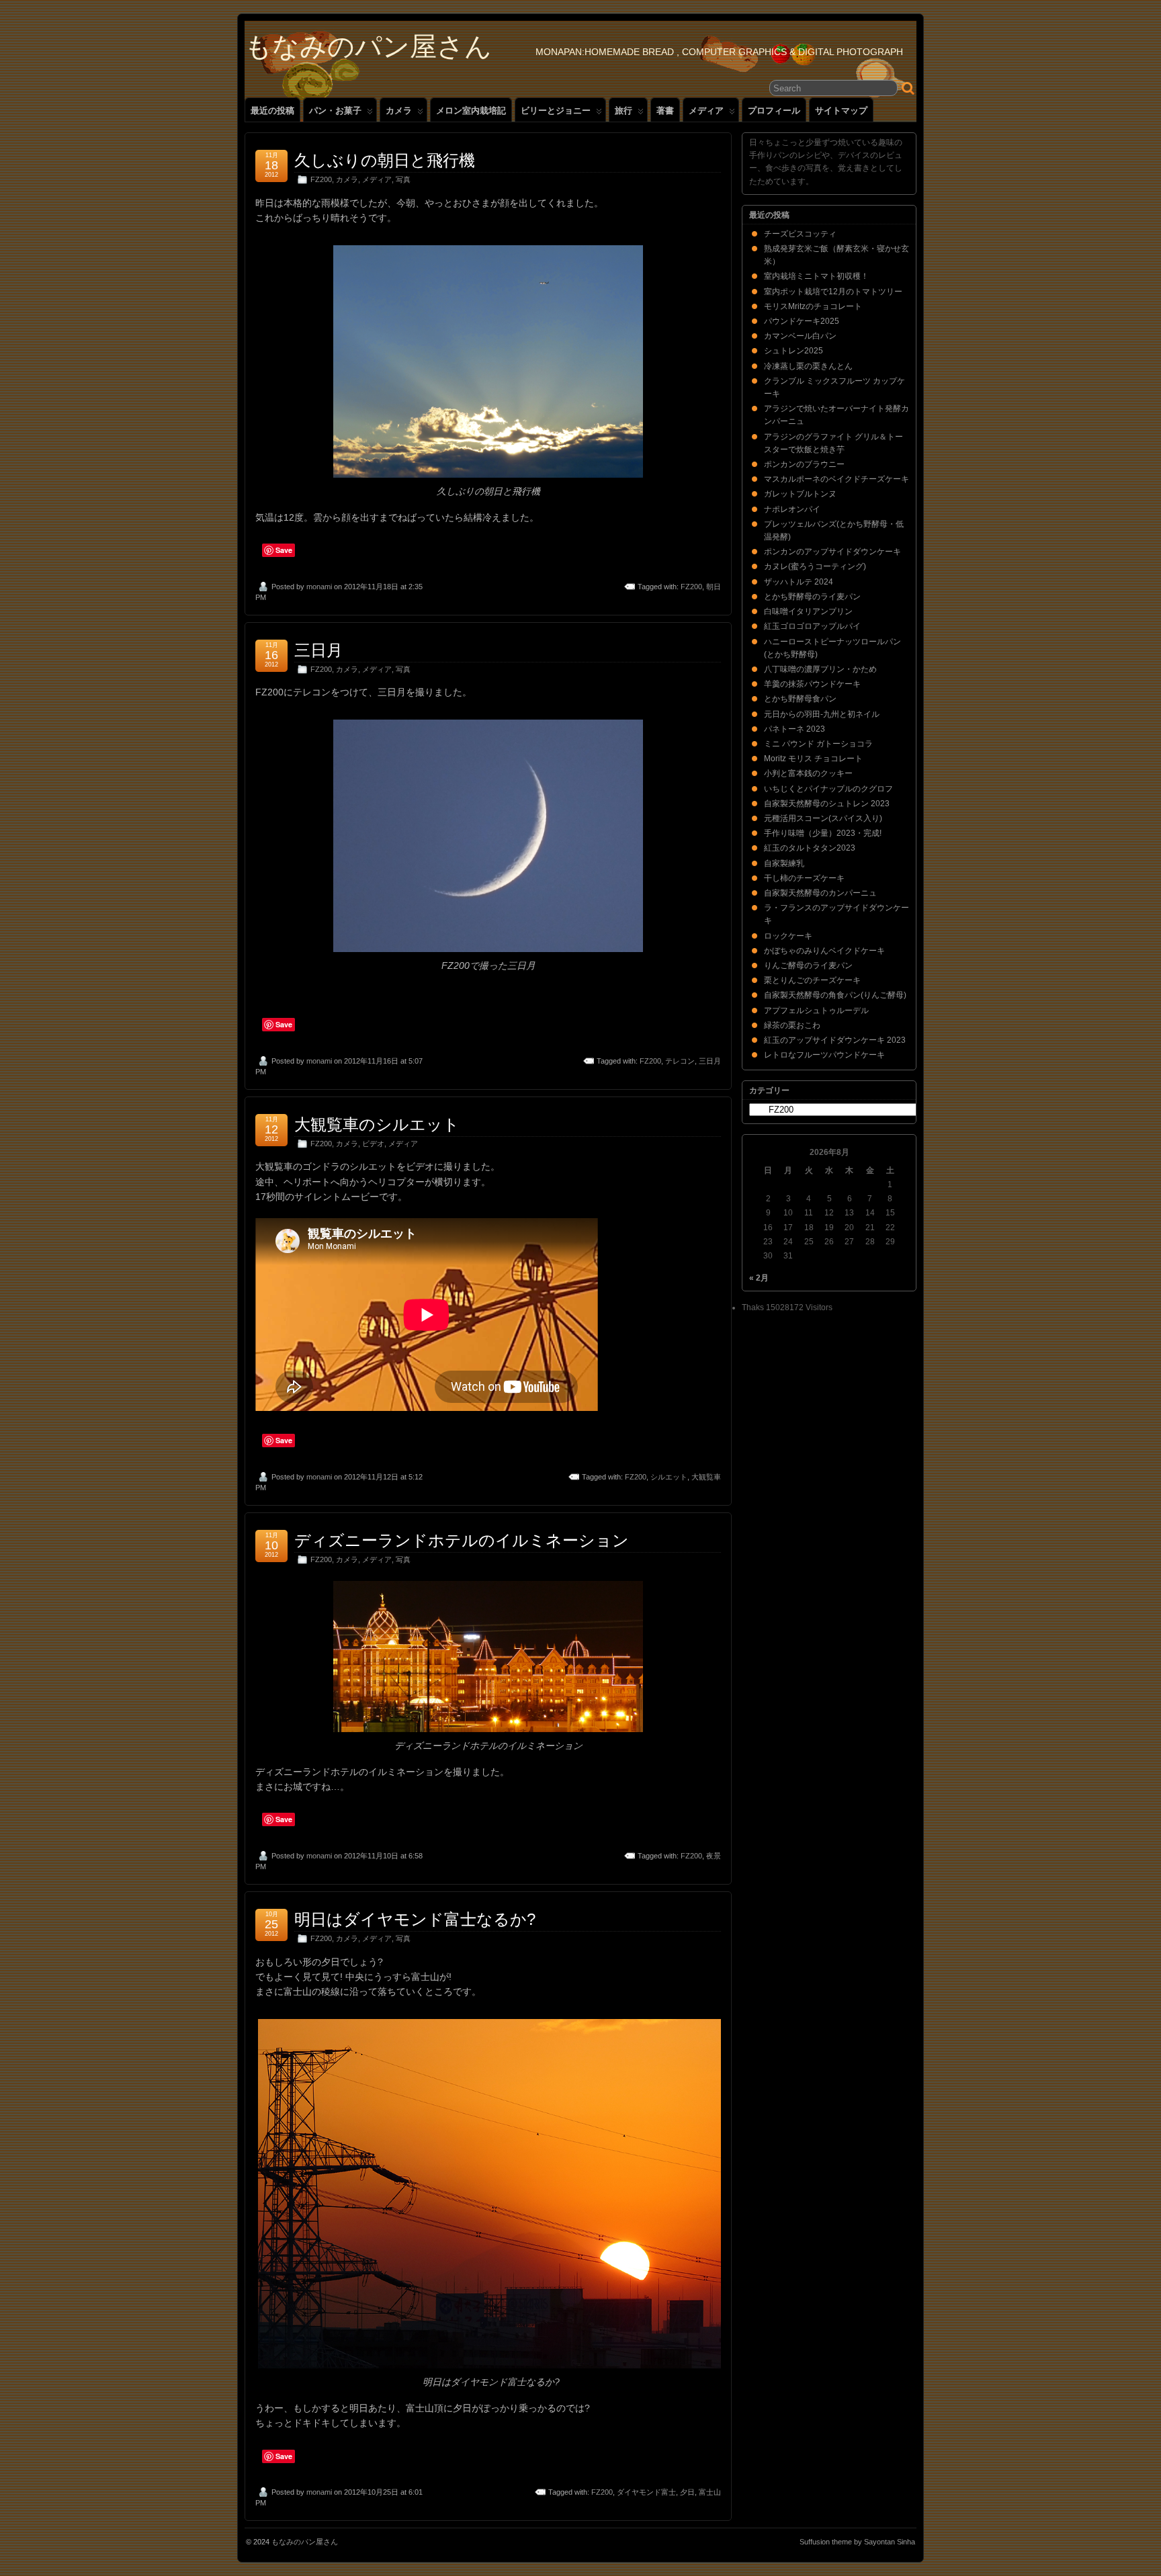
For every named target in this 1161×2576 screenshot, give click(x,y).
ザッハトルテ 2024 (799, 582)
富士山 (710, 2492)
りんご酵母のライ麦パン (808, 965)
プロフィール (774, 111)
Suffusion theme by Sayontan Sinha (857, 2542)
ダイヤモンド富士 (646, 2492)
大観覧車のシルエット (377, 1124)
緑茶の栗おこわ (792, 1025)
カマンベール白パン (800, 336)
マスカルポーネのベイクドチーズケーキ (836, 479)
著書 (665, 111)
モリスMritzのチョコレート (813, 306)
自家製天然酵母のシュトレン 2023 (827, 804)
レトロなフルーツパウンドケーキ (824, 1055)
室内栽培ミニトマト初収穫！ (816, 276)
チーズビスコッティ (800, 234)
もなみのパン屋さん (368, 46)
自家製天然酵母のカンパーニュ (820, 893)
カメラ (399, 111)
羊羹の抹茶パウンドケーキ (812, 684)
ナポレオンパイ (792, 509)
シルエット (669, 1477)
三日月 (318, 650)
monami (319, 587)
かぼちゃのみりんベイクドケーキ (824, 951)
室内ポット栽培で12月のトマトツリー (833, 292)
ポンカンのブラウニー (804, 464)
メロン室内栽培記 (471, 111)
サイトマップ (841, 111)
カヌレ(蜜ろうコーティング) (815, 566)
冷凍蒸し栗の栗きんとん (808, 366)
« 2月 (759, 1278)
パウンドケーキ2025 (802, 321)
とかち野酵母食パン (800, 699)
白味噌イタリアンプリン (808, 611)
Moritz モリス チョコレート (813, 759)
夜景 (714, 1856)
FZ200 (321, 179)
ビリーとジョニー (556, 111)
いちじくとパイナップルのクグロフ (828, 789)
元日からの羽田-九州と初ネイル (822, 714)
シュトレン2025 (793, 351)
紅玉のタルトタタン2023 (810, 848)
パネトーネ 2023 (794, 729)
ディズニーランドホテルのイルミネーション (462, 1540)
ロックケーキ (788, 936)
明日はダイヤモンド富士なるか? (415, 1919)
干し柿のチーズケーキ (804, 878)
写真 (403, 179)
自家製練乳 (784, 863)
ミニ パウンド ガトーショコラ (818, 744)
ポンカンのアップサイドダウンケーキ (832, 552)
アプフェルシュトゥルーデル (816, 1011)
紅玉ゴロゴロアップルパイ (812, 626)
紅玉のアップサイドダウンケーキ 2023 (835, 1040)
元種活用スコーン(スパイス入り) (823, 818)
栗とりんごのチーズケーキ (812, 980)
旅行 (623, 111)
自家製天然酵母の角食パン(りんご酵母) (835, 995)
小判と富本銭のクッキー (808, 773)
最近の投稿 (272, 111)
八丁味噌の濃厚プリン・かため (820, 669)
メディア (706, 111)
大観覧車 (706, 1477)
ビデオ (373, 1144)
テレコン (680, 1061)
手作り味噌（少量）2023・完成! (823, 833)
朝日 (714, 587)
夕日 (687, 2492)
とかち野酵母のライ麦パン (812, 597)
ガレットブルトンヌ (800, 494)
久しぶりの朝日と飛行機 (385, 160)
